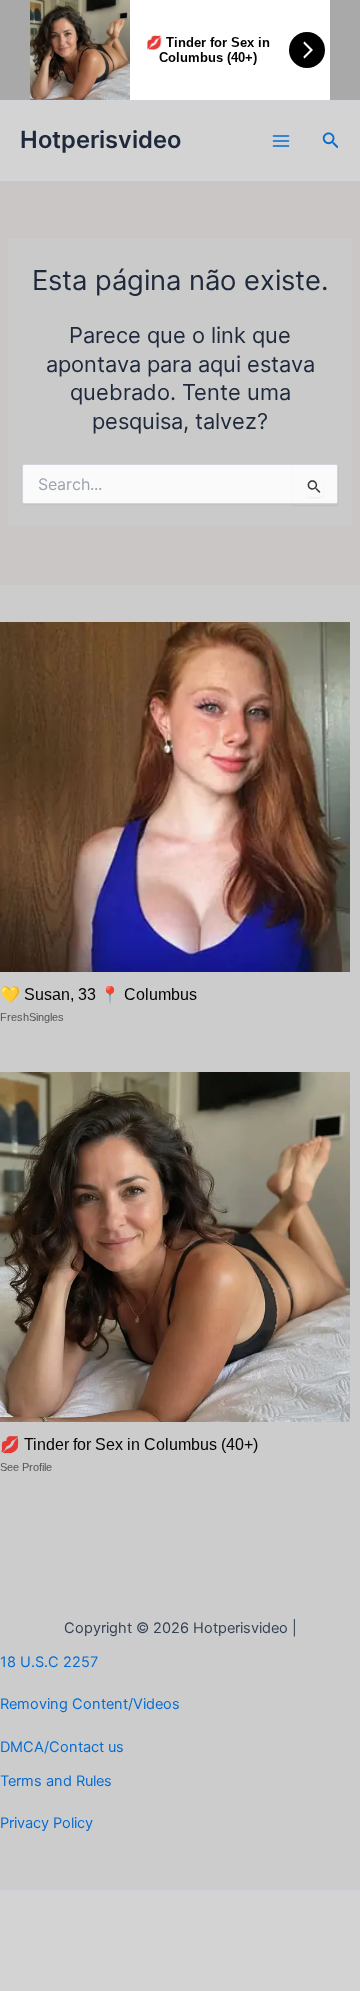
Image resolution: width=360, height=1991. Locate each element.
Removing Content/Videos (90, 1704)
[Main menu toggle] (281, 141)
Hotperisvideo (100, 139)
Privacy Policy (46, 1823)
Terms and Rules (56, 1781)
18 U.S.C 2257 (49, 1662)
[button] (331, 140)
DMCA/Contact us (62, 1747)
